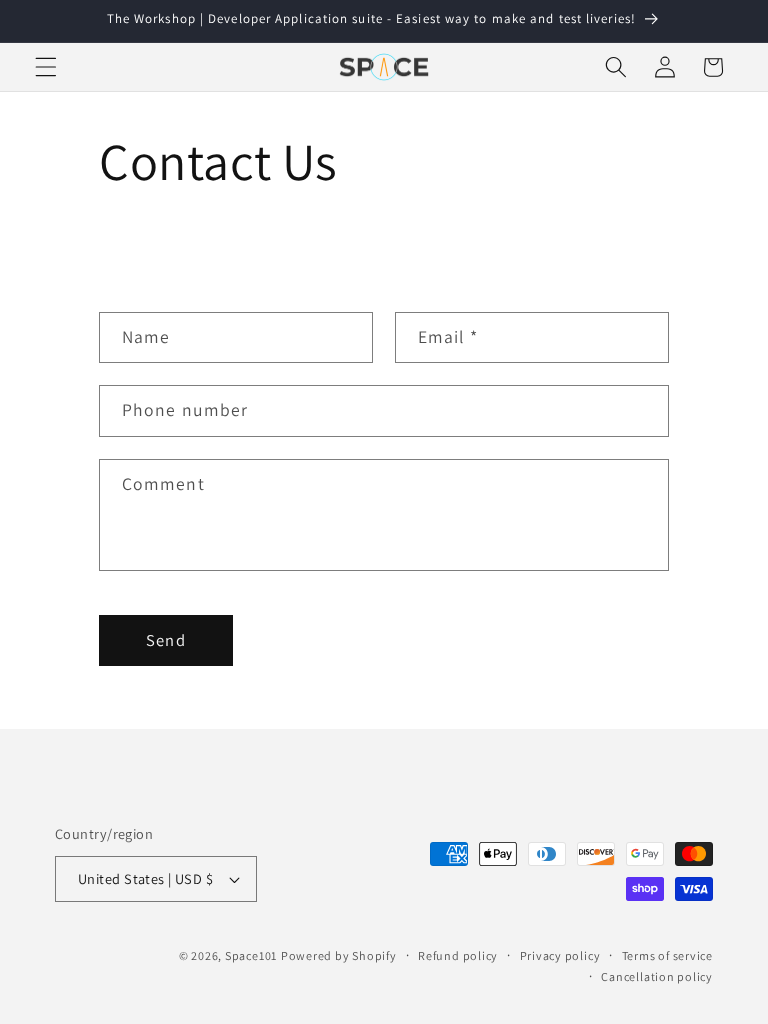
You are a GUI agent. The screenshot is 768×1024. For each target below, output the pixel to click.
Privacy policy (560, 955)
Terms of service (667, 955)
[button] (46, 67)
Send (165, 640)
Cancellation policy (657, 976)
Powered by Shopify (339, 955)
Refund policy (458, 955)
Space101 (251, 955)
